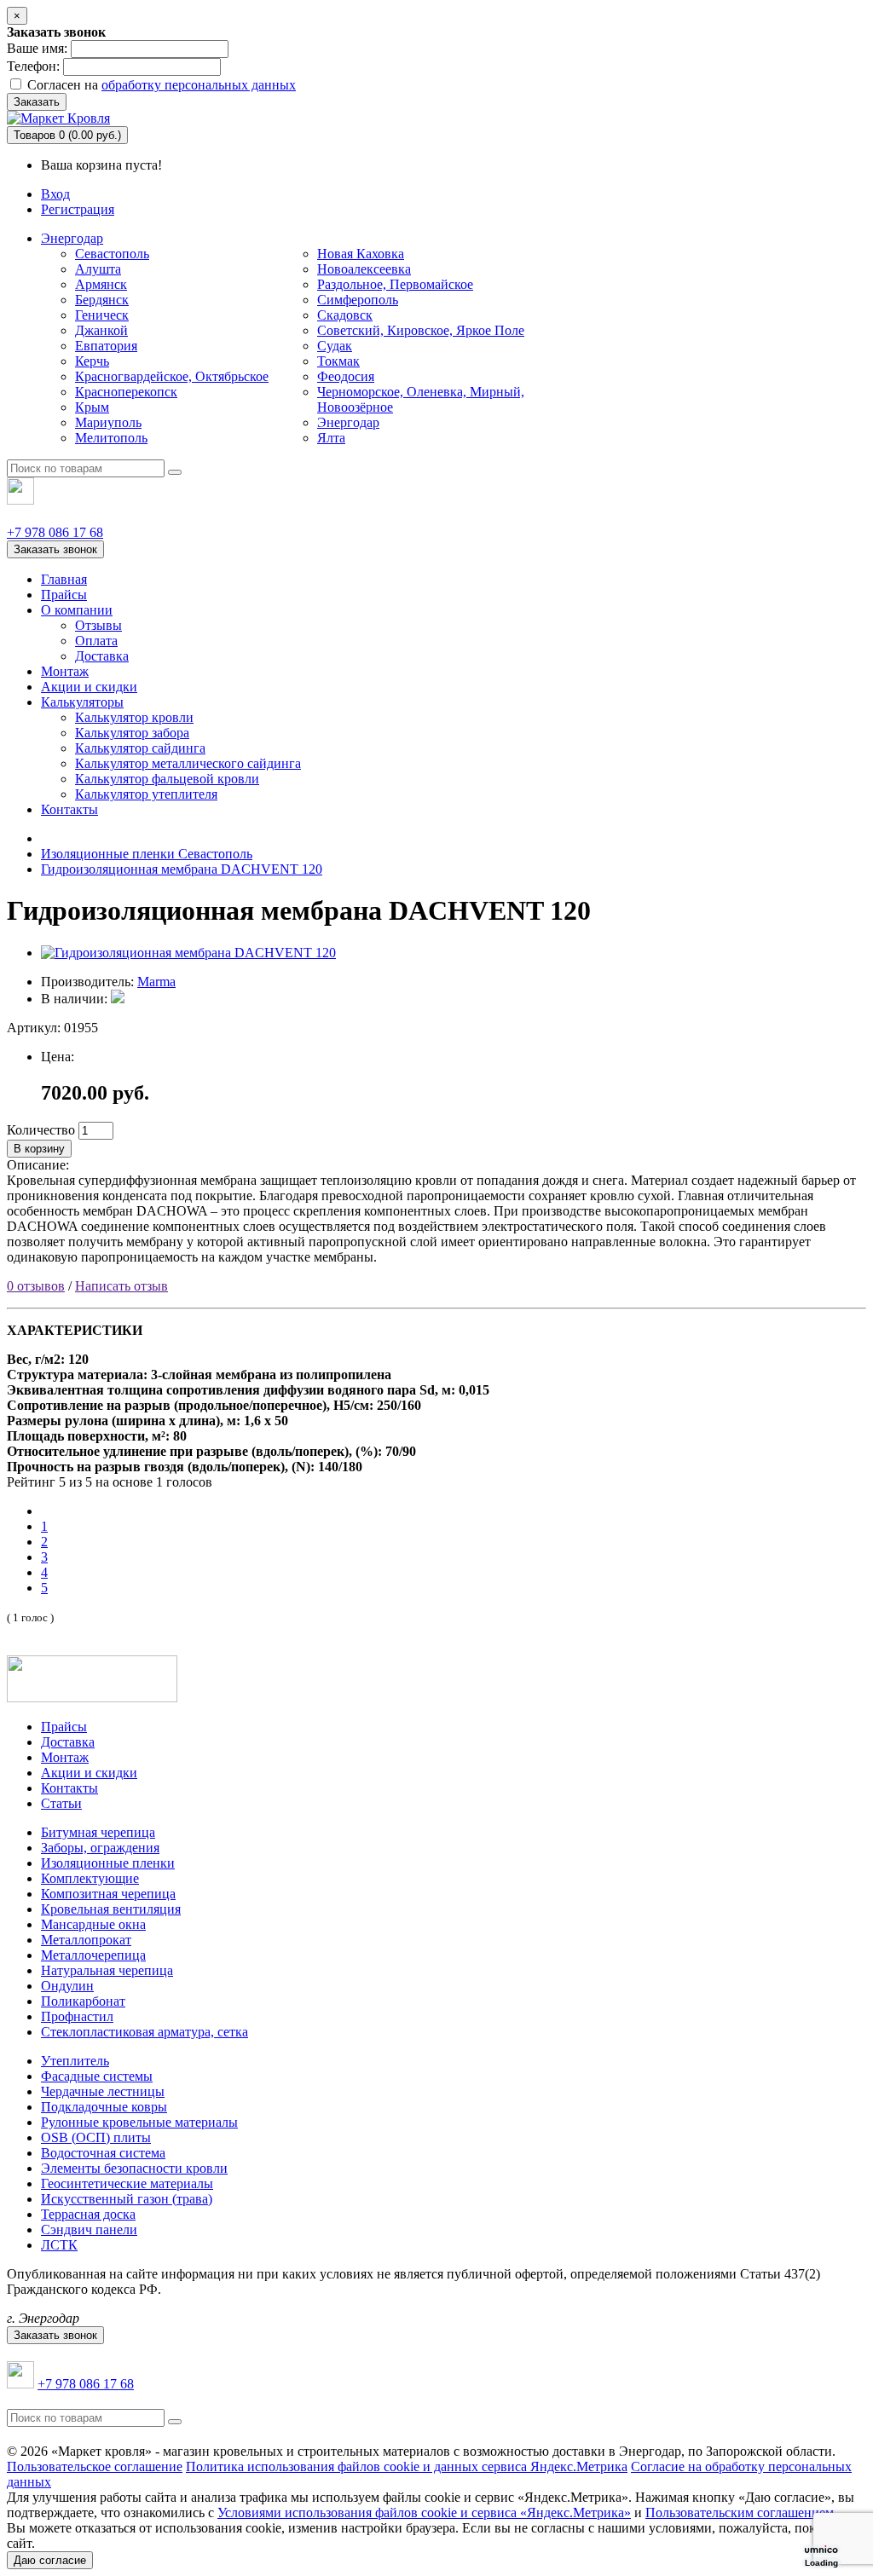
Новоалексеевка (364, 269)
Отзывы (98, 625)
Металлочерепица (93, 1955)
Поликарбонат (83, 2001)
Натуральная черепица (107, 1970)
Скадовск (345, 315)
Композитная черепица (108, 1894)
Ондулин (67, 1986)
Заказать (37, 102)
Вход (55, 194)
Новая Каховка (361, 254)
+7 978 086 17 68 (55, 532)
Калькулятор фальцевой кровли (167, 779)
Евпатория (106, 346)
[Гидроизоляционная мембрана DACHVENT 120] (188, 953)
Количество (41, 1130)
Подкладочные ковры (104, 2107)
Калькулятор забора (132, 733)
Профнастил (77, 2016)
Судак (335, 346)
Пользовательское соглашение (95, 2466)
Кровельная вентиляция (111, 1909)
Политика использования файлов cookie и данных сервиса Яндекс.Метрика (407, 2466)
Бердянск (102, 300)
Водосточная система (103, 2153)
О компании (77, 610)
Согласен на (160, 85)
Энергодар (72, 238)
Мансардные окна (93, 1924)
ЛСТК (59, 2245)
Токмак (338, 361)
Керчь (92, 361)
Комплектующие (90, 1878)
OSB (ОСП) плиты (96, 2137)
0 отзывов (36, 1286)
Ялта (331, 438)
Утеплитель (75, 2061)
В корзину (39, 1149)
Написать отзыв (121, 1286)
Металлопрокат (86, 1940)
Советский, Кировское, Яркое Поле (421, 330)
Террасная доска (88, 2214)
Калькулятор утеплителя (146, 794)
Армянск (101, 284)
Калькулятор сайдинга (140, 748)
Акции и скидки (89, 687)
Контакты (69, 809)
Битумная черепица (98, 1832)
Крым (92, 407)
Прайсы (64, 595)
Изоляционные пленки (108, 1863)
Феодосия (346, 376)
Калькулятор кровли (134, 717)
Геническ (102, 315)
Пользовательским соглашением (740, 2512)
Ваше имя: (37, 48)
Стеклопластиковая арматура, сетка (145, 2032)
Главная (64, 579)
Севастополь (112, 254)
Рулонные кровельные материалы (139, 2122)
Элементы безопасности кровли (134, 2168)
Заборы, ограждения (100, 1848)
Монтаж (65, 671)
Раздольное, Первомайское (395, 284)
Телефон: (33, 66)
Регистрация (78, 209)
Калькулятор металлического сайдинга (188, 763)
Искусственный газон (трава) (127, 2199)
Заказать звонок (55, 549)
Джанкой (101, 330)
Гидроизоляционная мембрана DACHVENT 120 (182, 869)
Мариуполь (108, 422)
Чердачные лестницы (103, 2091)
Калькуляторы (82, 702)
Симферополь (358, 300)
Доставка (102, 656)
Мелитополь (111, 438)
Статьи (61, 1803)
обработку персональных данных (199, 85)
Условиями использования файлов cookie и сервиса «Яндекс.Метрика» (424, 2512)
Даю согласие (50, 2560)
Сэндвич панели (89, 2229)
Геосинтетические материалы (127, 2183)
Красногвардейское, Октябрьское (172, 376)
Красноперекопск (126, 392)
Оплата (96, 641)
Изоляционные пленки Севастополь (147, 854)
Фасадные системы (97, 2076)
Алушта (98, 269)
